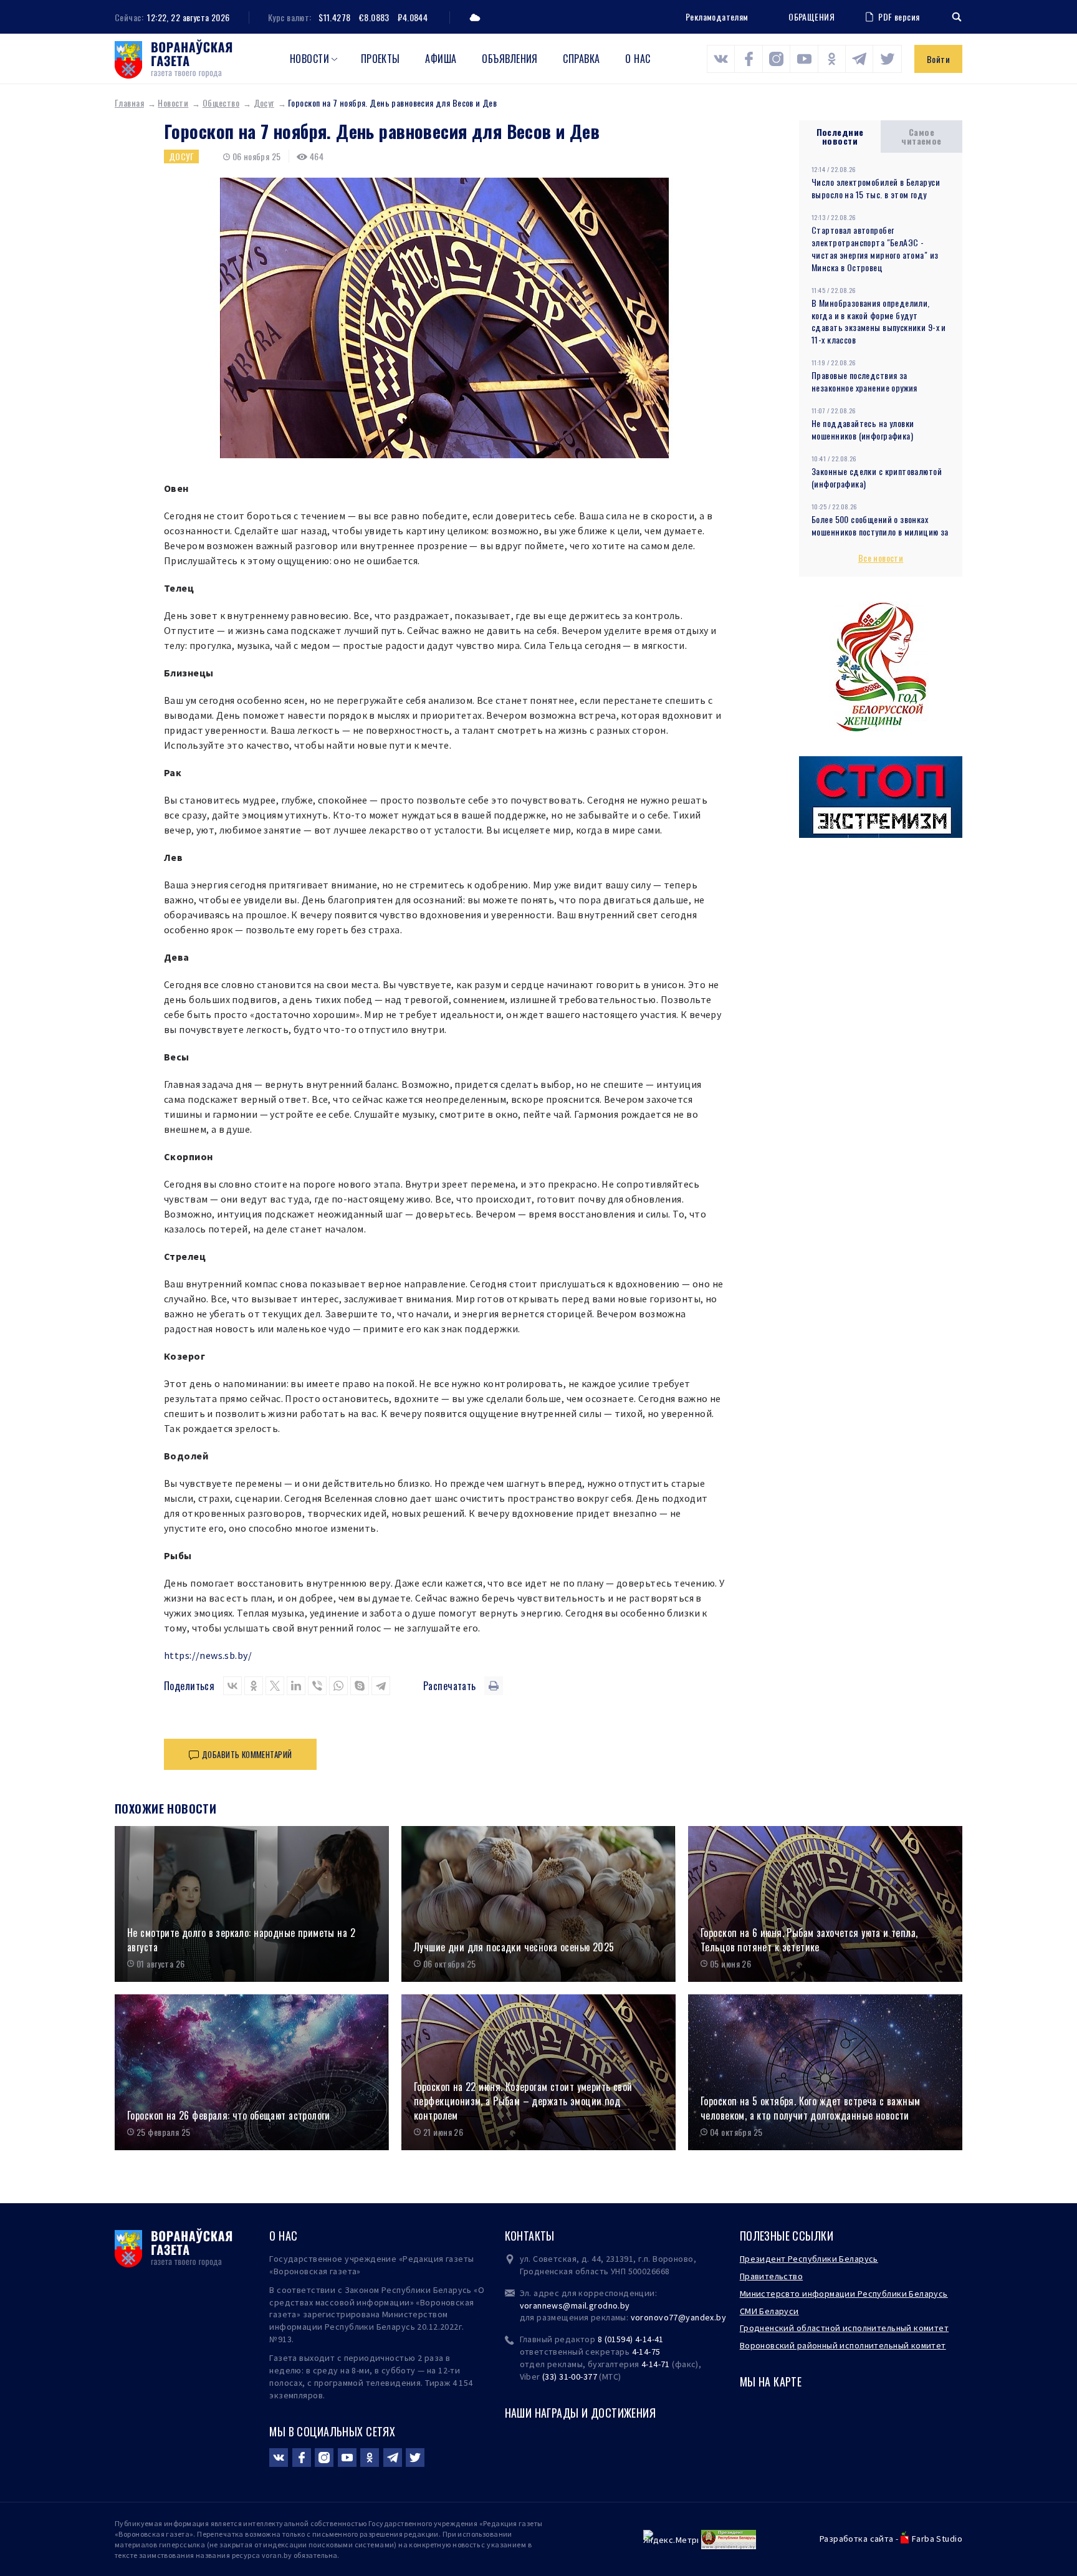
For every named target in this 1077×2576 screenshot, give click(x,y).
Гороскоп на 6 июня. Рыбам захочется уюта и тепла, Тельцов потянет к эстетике (809, 1940)
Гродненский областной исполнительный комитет (844, 2328)
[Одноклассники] (254, 1686)
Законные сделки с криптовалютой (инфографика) (877, 477)
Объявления (510, 59)
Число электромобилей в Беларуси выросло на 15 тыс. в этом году (876, 188)
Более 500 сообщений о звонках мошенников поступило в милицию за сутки (880, 531)
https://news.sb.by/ (208, 1655)
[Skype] (360, 1686)
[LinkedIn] (296, 1686)
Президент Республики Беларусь (809, 2259)
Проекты (381, 59)
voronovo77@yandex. (674, 2317)
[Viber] (317, 1686)
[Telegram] (381, 1686)
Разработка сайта (857, 2539)
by (721, 2317)
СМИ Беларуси (769, 2311)
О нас (638, 59)
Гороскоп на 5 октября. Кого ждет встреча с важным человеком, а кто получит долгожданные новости (811, 2108)
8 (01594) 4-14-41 (631, 2339)
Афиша (441, 59)
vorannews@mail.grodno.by (575, 2305)
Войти (938, 59)
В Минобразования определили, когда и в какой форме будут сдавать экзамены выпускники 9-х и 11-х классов (879, 321)
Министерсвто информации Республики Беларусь (844, 2294)
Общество (221, 103)
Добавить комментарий (247, 1754)
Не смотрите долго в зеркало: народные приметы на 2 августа (241, 1940)
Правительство (771, 2276)
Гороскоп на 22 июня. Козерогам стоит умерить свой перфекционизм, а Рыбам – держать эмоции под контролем (523, 2101)
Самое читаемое (921, 136)
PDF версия (899, 17)
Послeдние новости (840, 136)
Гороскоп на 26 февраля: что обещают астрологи (229, 2116)
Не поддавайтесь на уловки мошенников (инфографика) (863, 429)
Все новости (881, 558)
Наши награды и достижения (581, 2413)
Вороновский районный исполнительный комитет (843, 2345)
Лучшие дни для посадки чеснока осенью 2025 (514, 1947)
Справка (581, 59)
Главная (129, 103)
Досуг (264, 103)
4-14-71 (656, 2364)
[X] (275, 1686)
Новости (309, 59)
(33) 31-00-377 (570, 2377)
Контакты (530, 2236)
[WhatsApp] (338, 1686)
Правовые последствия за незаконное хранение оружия (864, 381)
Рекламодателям (717, 17)
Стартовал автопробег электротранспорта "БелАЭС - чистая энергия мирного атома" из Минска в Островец (875, 248)
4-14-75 (646, 2352)
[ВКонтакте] (232, 1686)
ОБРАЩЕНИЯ (811, 17)
